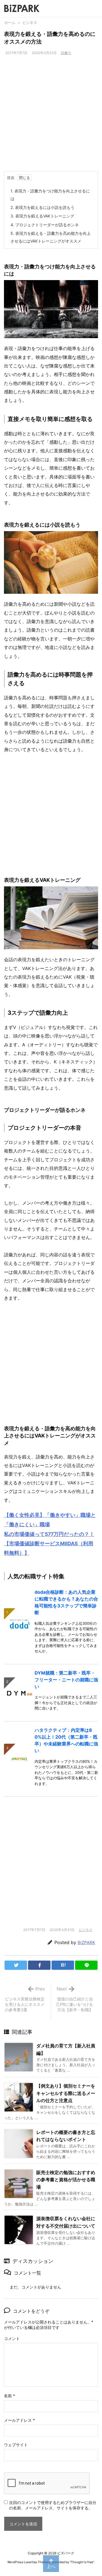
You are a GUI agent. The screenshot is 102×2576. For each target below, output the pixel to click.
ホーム (10, 22)
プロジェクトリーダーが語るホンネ (45, 225)
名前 (9, 2396)
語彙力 (66, 53)
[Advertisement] (51, 117)
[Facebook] (39, 1965)
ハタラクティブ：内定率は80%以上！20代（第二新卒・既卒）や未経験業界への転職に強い (66, 1740)
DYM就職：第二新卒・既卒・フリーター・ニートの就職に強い (66, 1680)
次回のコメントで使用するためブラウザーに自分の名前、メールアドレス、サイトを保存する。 (53, 2505)
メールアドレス (19, 2420)
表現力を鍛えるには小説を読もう (42, 207)
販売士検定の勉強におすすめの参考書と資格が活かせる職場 (66, 2180)
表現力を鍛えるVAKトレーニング (42, 216)
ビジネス (30, 22)
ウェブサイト (16, 2445)
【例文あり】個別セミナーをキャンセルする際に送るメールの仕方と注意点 (66, 2093)
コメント (12, 2338)
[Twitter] (16, 1965)
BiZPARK (86, 1943)
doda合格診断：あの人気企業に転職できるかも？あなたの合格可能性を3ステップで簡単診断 (66, 1602)
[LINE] (86, 1965)
